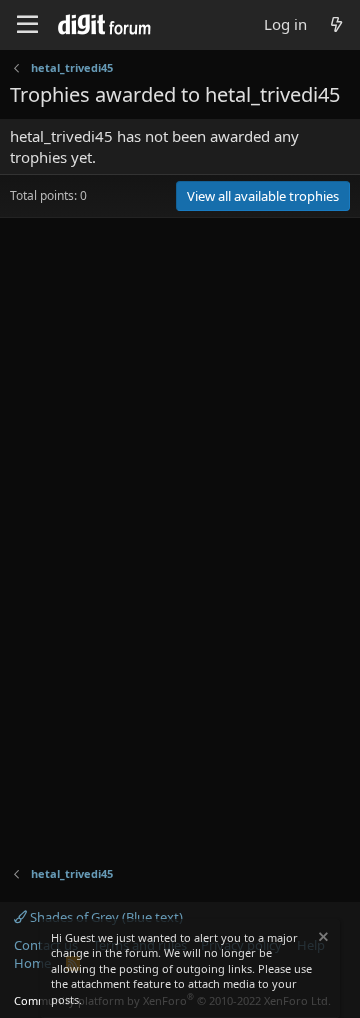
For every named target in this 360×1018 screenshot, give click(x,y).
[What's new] (336, 24)
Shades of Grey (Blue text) (105, 917)
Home (32, 963)
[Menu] (27, 25)
